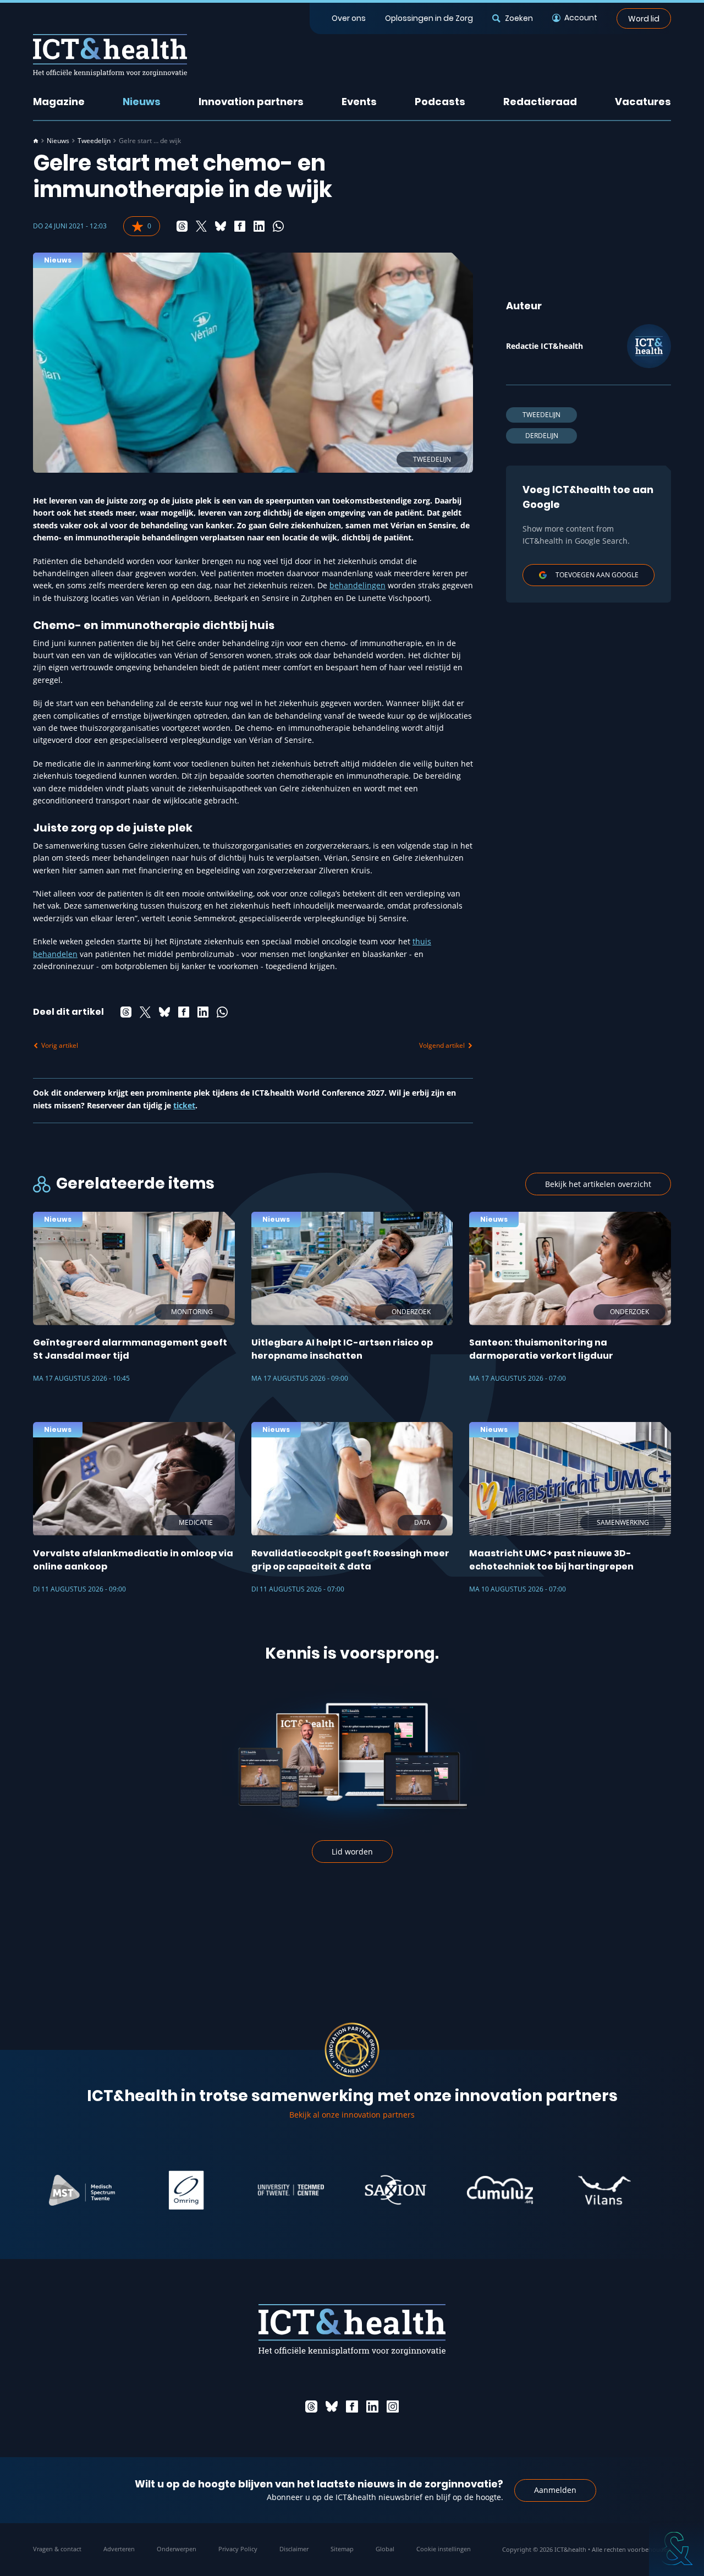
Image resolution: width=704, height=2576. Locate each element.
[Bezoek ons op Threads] (311, 2407)
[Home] (36, 141)
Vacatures (643, 102)
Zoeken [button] (519, 18)
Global (385, 2549)
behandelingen (358, 585)
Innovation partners (251, 102)
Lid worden (352, 1852)
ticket (184, 1105)
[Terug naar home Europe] (110, 55)
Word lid (644, 18)
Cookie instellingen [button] (444, 2549)
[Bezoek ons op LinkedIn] (372, 2407)
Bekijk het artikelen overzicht (598, 1184)
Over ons (349, 18)
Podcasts (440, 102)
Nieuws (142, 102)
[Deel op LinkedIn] (259, 226)
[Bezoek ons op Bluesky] (332, 2407)
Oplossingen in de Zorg (429, 18)
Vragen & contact (57, 2549)
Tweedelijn (94, 141)
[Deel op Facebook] (240, 226)
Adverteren (119, 2549)
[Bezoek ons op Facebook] (352, 2407)
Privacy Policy (238, 2549)
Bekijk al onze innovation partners (352, 2115)
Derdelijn (542, 436)
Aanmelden (555, 2490)
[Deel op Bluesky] (221, 226)
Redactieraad (540, 102)
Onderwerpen (177, 2549)
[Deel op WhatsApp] (278, 226)
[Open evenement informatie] (676, 2548)
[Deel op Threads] (182, 226)
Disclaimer (294, 2549)
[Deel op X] (201, 226)
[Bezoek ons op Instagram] (393, 2407)
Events (359, 102)
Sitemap (342, 2549)
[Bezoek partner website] (134, 2190)
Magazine (59, 102)
